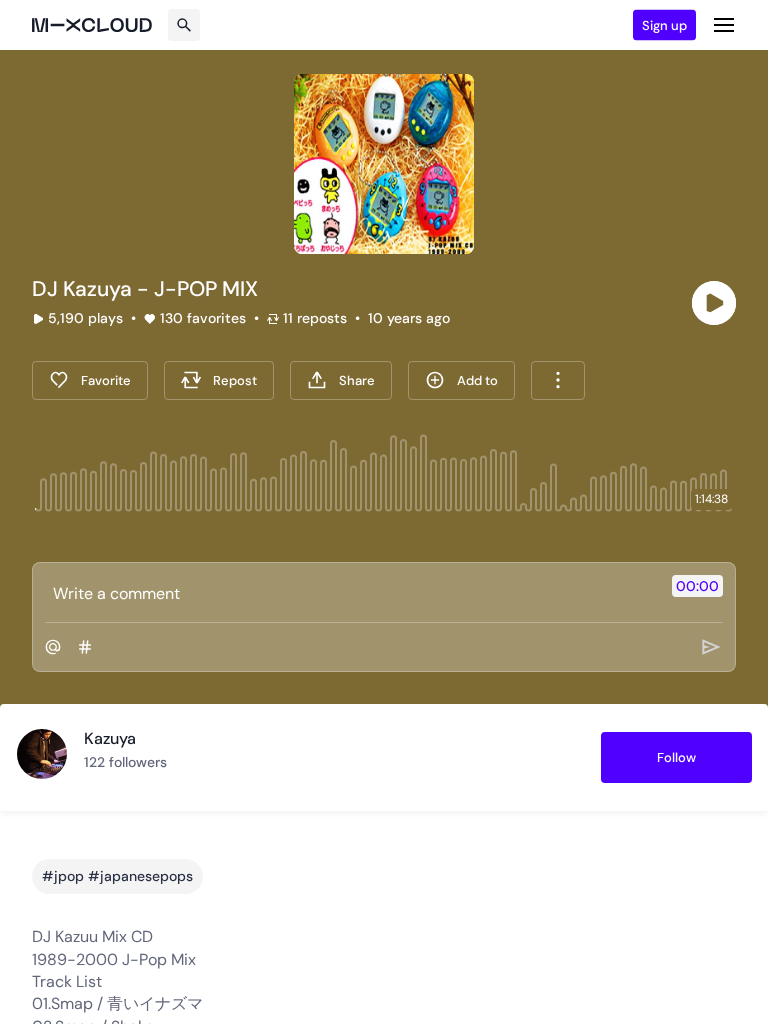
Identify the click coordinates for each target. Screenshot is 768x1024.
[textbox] (350, 593)
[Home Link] (92, 25)
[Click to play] (714, 303)
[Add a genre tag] (85, 647)
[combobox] (558, 380)
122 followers (125, 762)
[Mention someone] (53, 647)
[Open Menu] (724, 25)
